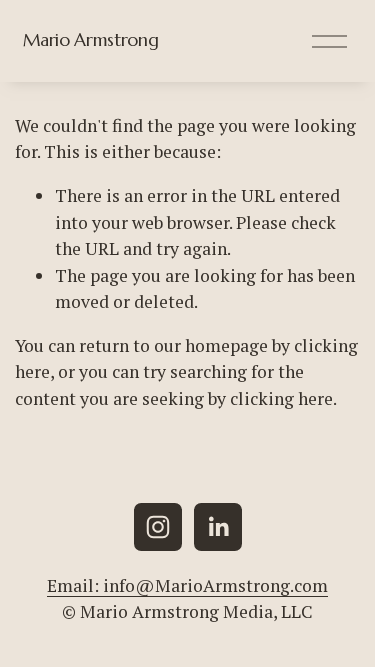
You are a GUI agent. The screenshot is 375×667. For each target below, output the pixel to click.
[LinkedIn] (218, 527)
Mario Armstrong (91, 40)
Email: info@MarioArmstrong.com (187, 585)
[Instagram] (158, 527)
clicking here (281, 398)
